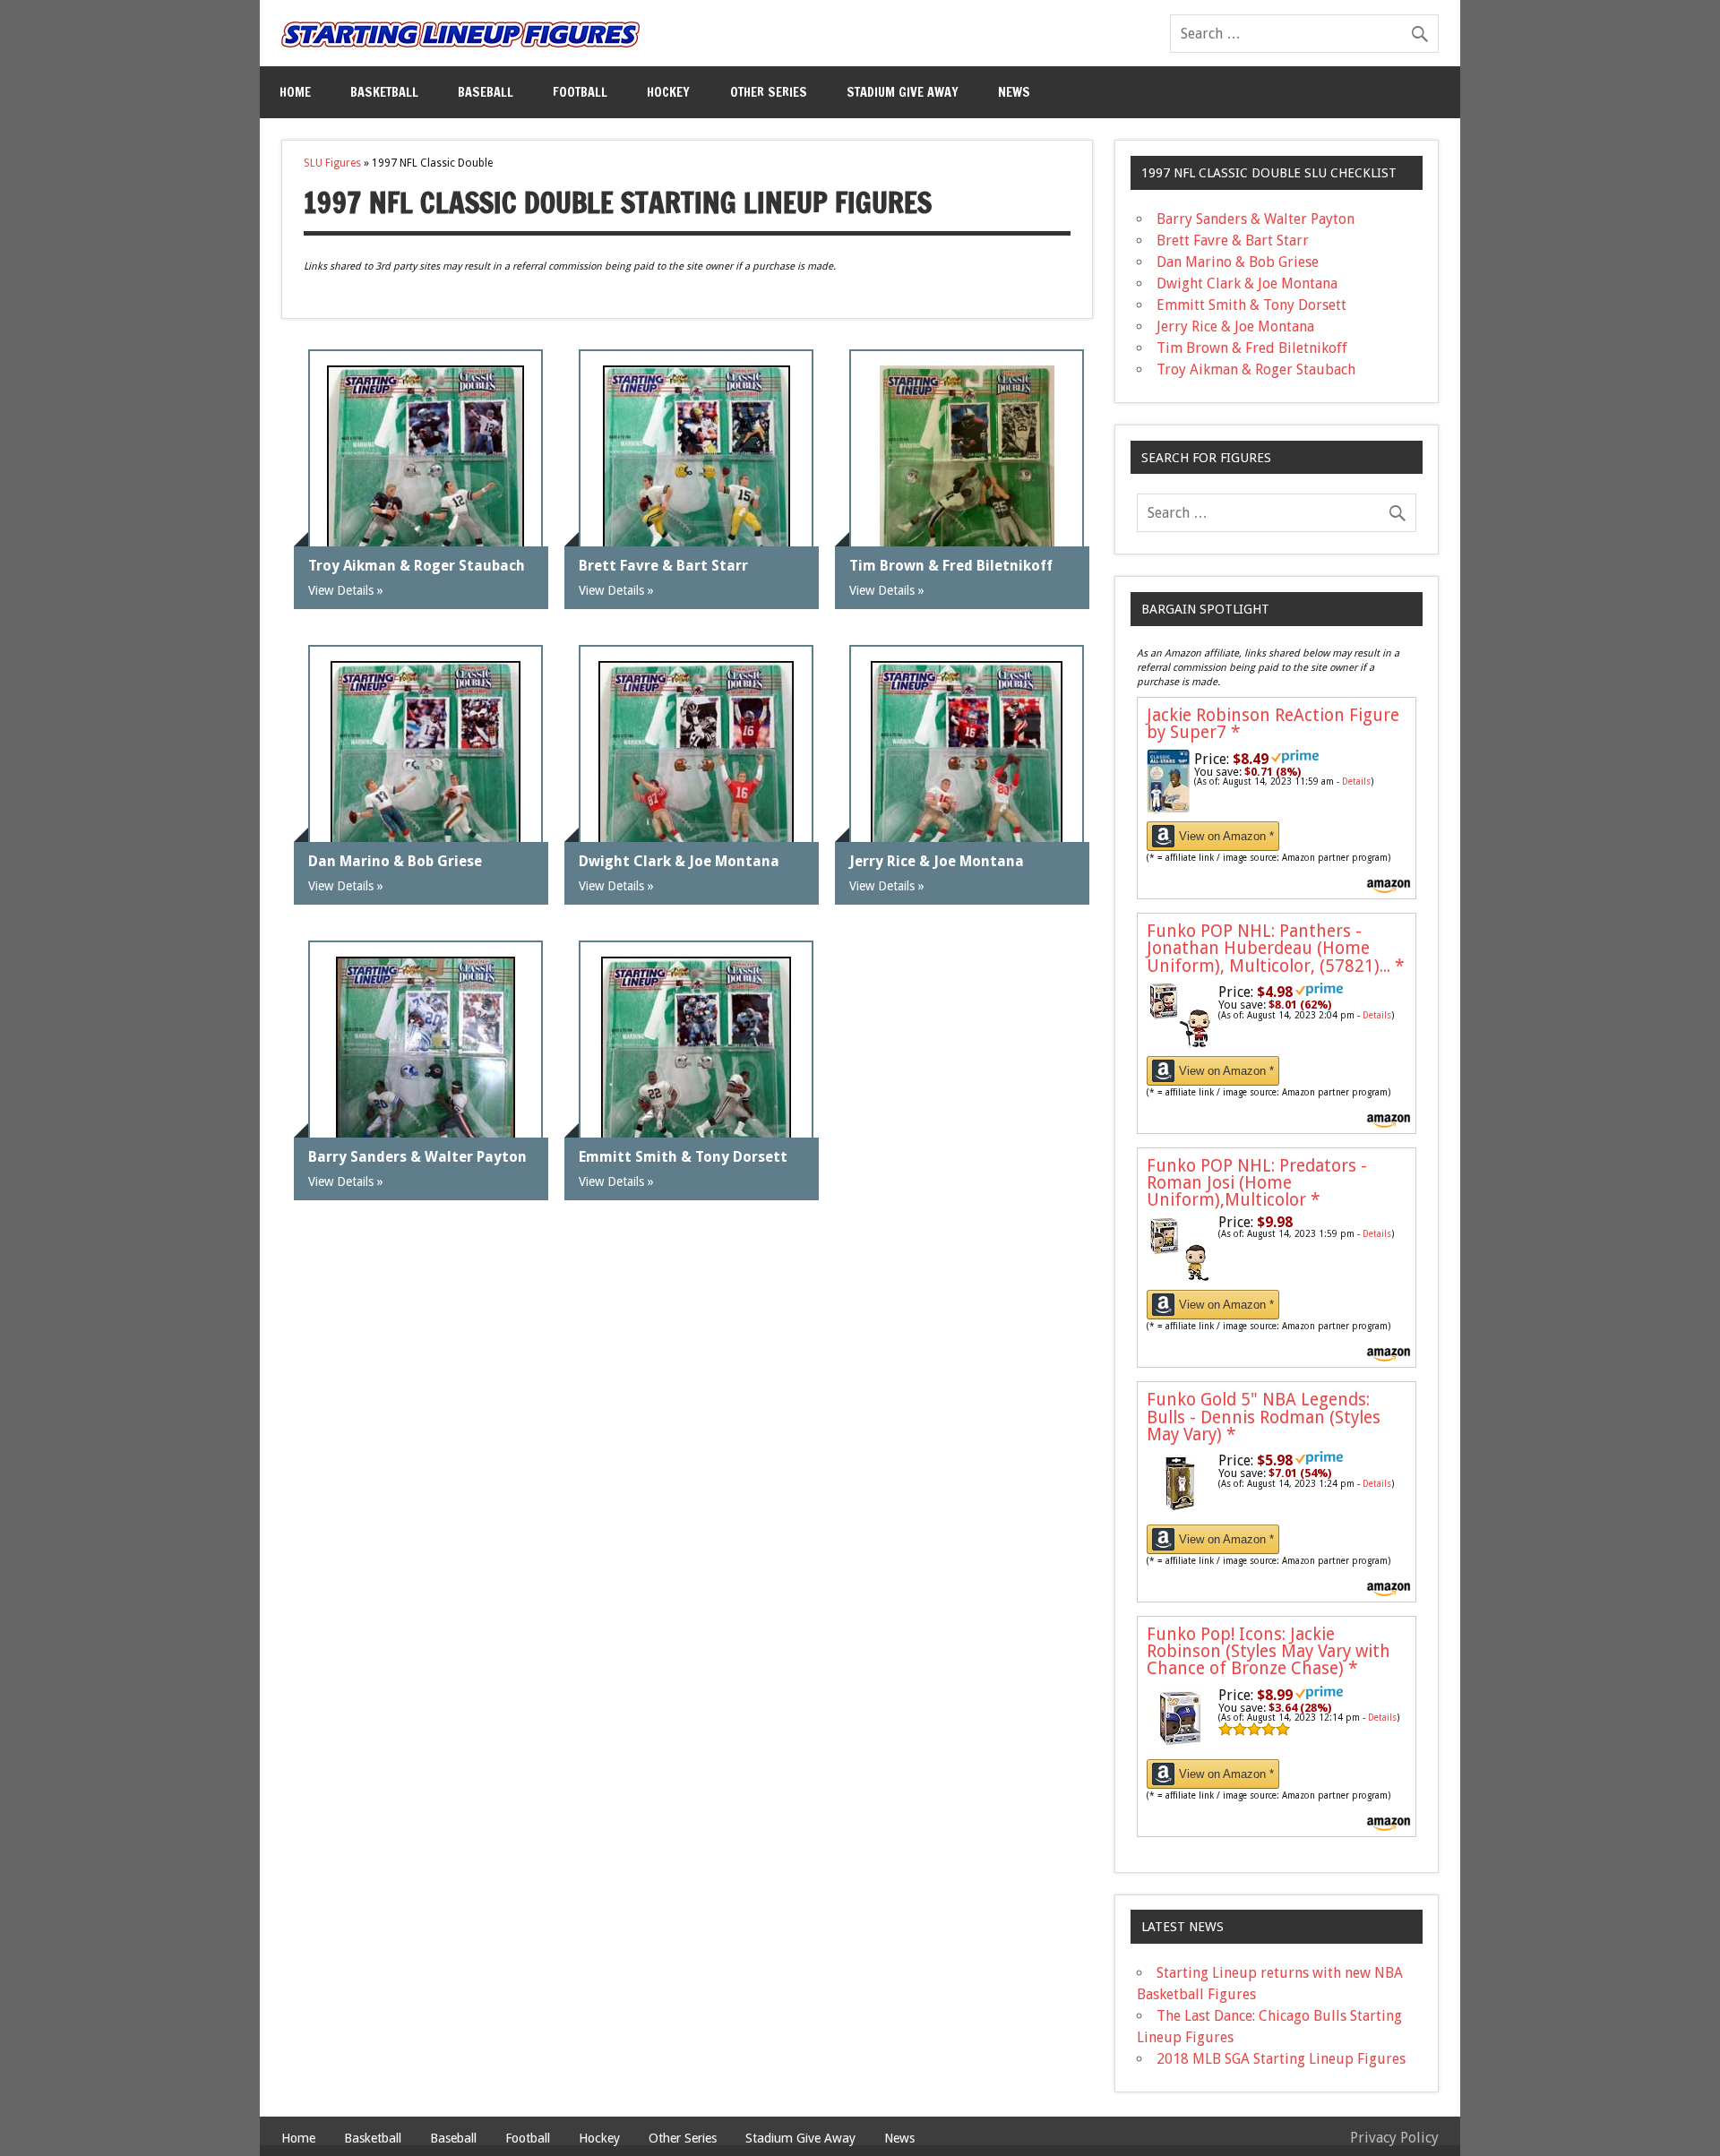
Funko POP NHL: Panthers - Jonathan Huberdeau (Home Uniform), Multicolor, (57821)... (1276, 948)
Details (1356, 782)
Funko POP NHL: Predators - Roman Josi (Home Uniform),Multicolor (1257, 1183)
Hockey (668, 92)
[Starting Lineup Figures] (460, 34)
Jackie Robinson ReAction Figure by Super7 (1273, 724)
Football (580, 92)
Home (295, 92)
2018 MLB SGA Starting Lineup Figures (1281, 2059)
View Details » (346, 590)
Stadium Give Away (903, 92)
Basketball (384, 92)
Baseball (486, 92)
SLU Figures (332, 163)
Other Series (769, 92)
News (1014, 92)
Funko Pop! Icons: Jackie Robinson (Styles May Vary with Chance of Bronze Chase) (1268, 1651)
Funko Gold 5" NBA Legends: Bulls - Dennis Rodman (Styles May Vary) (1264, 1417)
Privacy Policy (1394, 2138)
